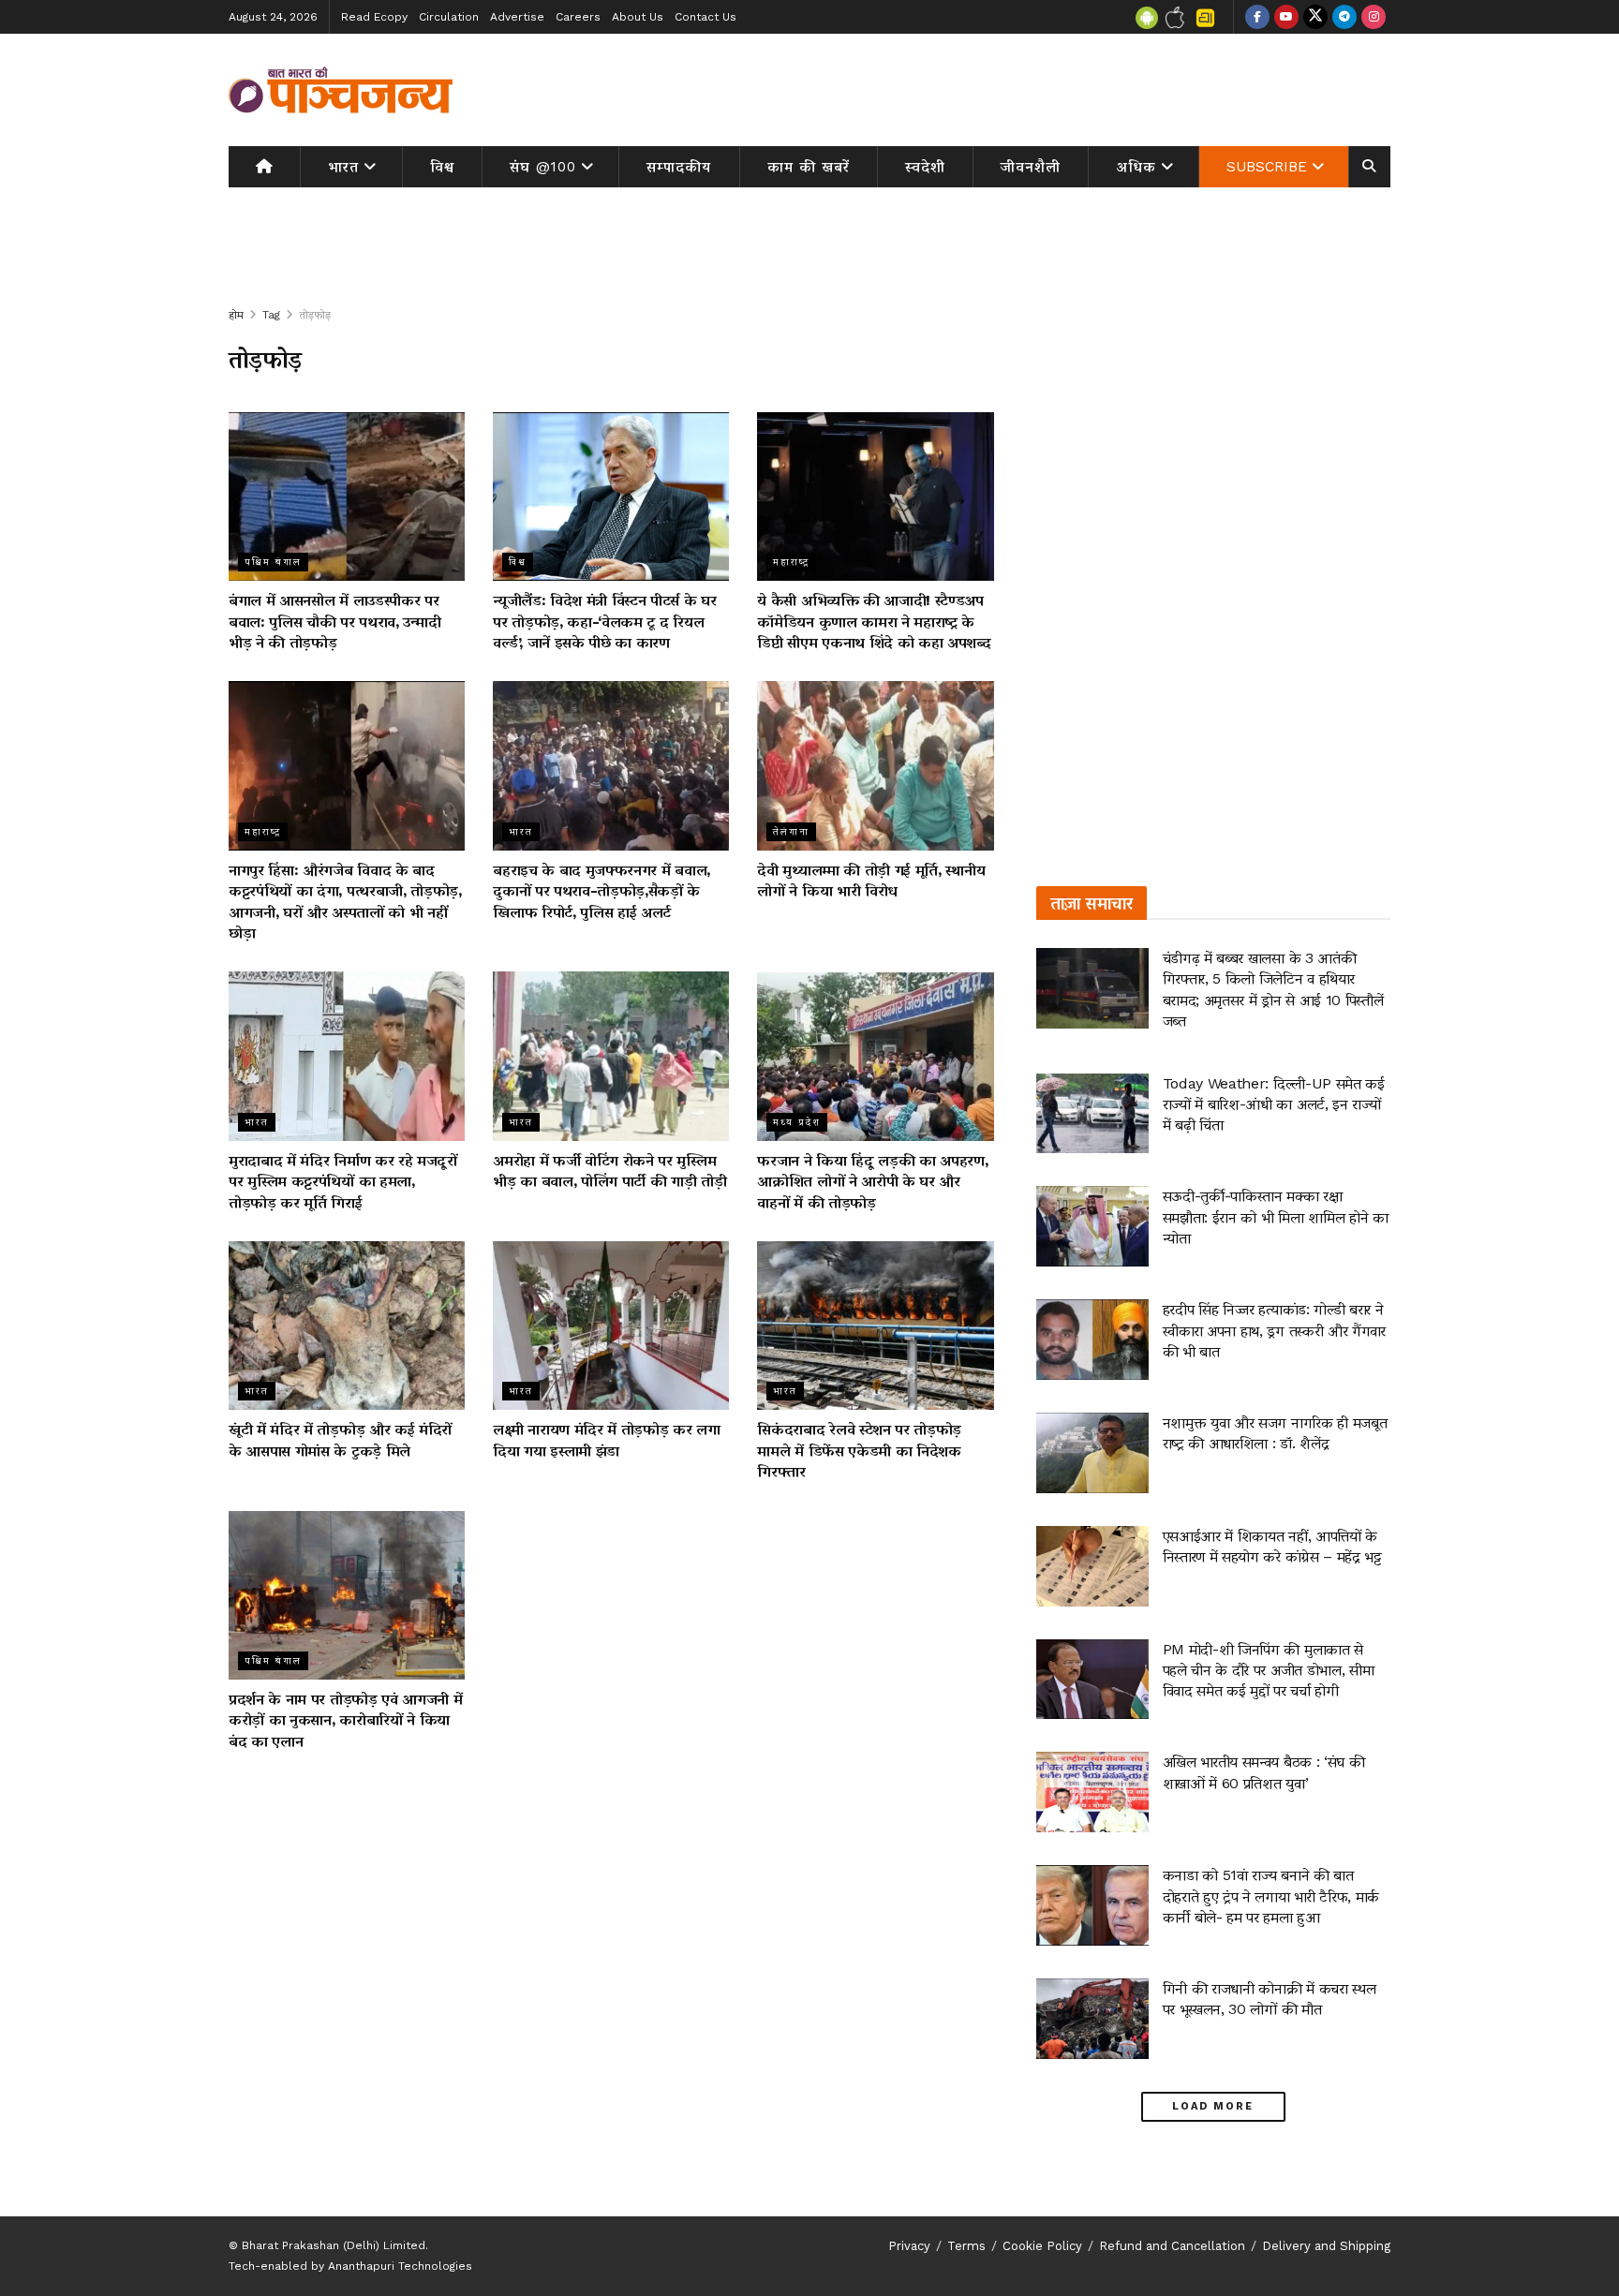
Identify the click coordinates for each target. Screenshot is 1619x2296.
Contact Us (706, 17)
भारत (343, 167)
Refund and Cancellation (1172, 2246)
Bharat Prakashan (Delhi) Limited (334, 2245)
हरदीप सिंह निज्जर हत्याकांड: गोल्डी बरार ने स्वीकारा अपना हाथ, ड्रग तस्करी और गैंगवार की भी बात (1274, 1330)
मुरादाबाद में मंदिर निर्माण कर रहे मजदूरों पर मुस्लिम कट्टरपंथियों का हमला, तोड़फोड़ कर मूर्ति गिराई (343, 1181)
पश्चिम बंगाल (273, 562)
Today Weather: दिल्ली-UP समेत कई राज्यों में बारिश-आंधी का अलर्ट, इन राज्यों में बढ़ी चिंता (1274, 1104)
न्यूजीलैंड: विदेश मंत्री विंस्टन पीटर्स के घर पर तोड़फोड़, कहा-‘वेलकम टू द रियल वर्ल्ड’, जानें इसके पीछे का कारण (604, 621)
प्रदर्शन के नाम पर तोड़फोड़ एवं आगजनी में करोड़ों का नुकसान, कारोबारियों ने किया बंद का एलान (345, 1720)
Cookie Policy (1042, 2246)
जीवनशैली (1031, 167)
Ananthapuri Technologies (400, 2266)
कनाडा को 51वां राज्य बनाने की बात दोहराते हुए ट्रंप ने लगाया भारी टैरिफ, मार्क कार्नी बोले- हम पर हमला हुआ (1271, 1896)
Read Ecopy (374, 17)
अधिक (1136, 167)
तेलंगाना (791, 831)
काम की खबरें (809, 167)
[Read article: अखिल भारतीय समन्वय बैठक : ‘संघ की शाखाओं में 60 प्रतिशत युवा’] (1092, 1792)
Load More (1213, 2106)
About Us (638, 17)
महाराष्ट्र (791, 562)
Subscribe (1267, 167)
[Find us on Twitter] (1315, 17)
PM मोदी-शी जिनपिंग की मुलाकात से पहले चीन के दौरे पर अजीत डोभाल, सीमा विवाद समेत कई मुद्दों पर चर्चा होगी (1269, 1670)
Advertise (517, 17)
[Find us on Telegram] (1344, 17)
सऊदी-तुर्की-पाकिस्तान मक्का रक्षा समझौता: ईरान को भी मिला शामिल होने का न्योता (1276, 1217)
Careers (578, 17)
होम (236, 315)
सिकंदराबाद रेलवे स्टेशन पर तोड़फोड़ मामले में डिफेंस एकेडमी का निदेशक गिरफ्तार (859, 1450)
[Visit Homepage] (341, 90)
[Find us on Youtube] (1286, 17)
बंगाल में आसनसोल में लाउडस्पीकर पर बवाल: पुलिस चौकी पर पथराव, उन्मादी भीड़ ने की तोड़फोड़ (334, 621)
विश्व (442, 167)
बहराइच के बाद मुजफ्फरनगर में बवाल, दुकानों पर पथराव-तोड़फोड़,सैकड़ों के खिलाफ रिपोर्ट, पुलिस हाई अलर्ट (602, 891)
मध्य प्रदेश (797, 1122)
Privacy (909, 2246)
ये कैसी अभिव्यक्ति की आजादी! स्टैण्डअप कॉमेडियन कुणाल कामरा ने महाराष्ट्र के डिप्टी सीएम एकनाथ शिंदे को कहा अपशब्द (874, 621)
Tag (271, 315)
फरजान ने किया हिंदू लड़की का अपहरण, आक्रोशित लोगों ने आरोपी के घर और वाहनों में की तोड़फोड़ (872, 1181)
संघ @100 (543, 167)
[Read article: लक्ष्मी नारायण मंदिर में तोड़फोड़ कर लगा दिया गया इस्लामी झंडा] (611, 1326)
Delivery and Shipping (1326, 2246)
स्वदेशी (925, 167)
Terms (966, 2246)
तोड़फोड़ (315, 315)
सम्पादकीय (679, 167)
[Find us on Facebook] (1257, 17)
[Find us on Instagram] (1374, 17)
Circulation (449, 17)
